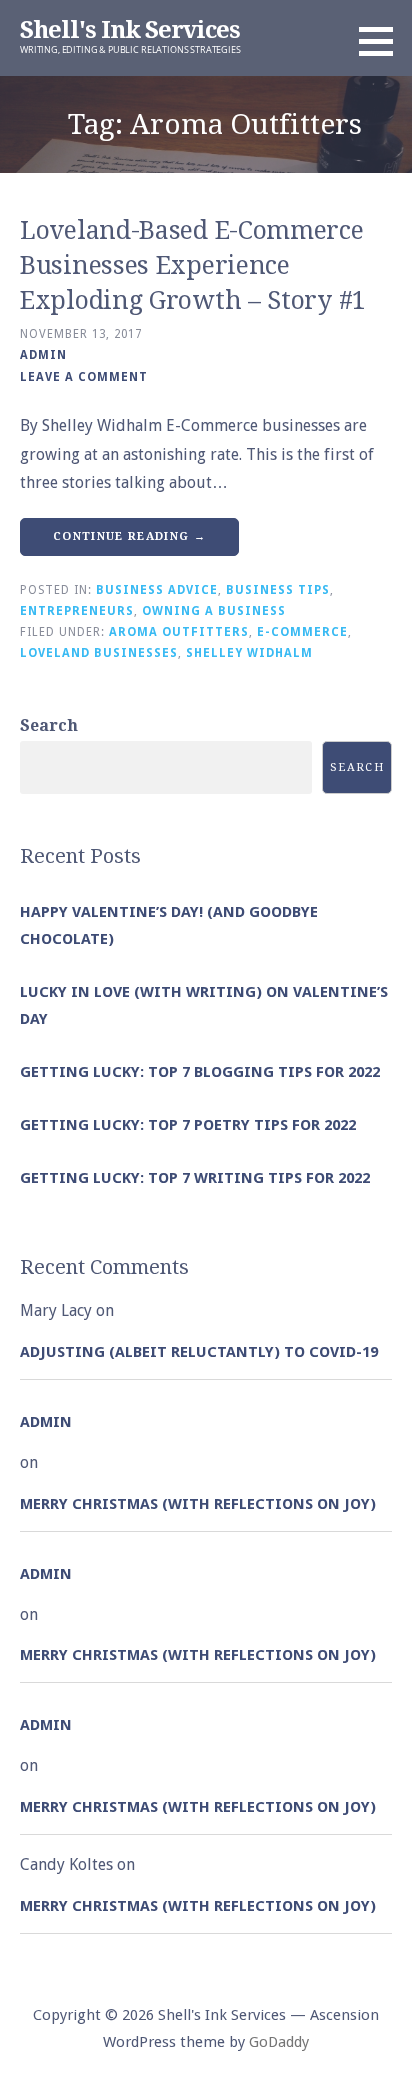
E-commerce (302, 632)
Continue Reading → (129, 536)
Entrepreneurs (77, 611)
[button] (383, 41)
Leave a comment (84, 377)
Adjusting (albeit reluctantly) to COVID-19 (199, 1352)
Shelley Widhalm (249, 653)
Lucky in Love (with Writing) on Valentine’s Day (204, 1005)
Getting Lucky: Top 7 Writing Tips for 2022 (195, 1178)
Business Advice (157, 590)
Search (49, 725)
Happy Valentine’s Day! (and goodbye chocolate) (169, 925)
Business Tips (278, 590)
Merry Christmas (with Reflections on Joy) (198, 1504)
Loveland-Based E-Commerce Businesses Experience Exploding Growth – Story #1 (193, 265)
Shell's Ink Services (130, 30)
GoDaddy (279, 2042)
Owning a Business (214, 611)
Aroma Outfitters (179, 632)
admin (43, 355)
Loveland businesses (99, 653)
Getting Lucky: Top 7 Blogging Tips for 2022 (200, 1072)
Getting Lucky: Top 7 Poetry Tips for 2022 (188, 1125)
